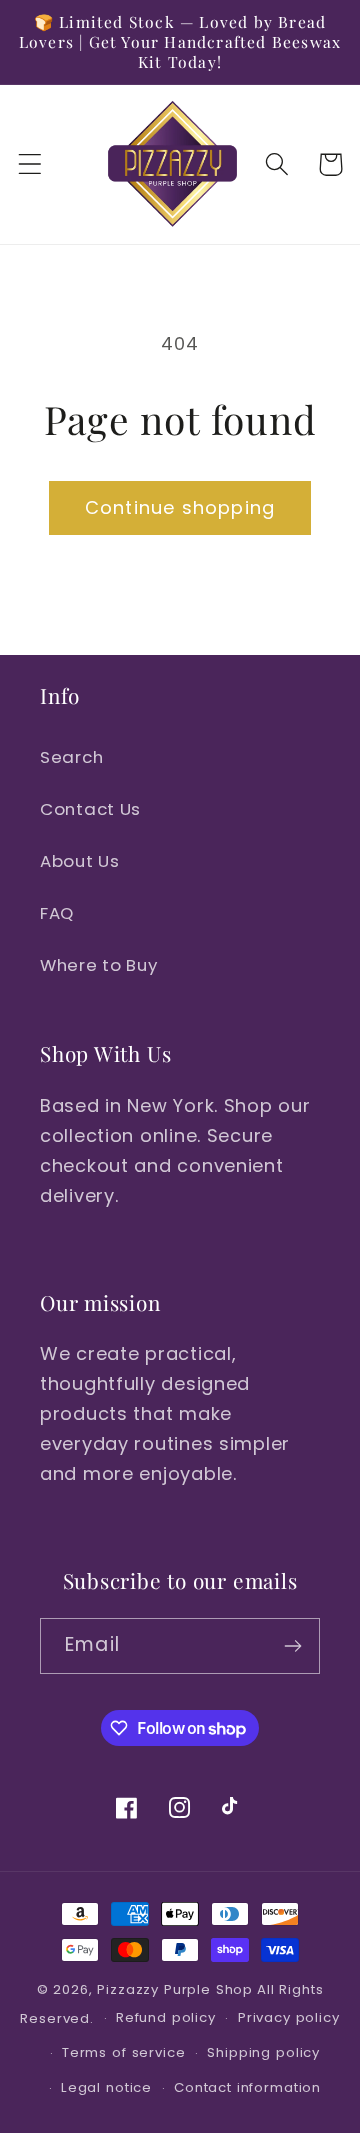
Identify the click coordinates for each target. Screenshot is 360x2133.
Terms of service (123, 2052)
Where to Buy (99, 965)
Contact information (247, 2087)
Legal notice (106, 2087)
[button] (30, 164)
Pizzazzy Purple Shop (175, 1989)
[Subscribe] (292, 1646)
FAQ (57, 913)
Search (71, 757)
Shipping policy (263, 2052)
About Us (80, 861)
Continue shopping (180, 507)
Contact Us (90, 809)
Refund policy (166, 2017)
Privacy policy (289, 2017)
